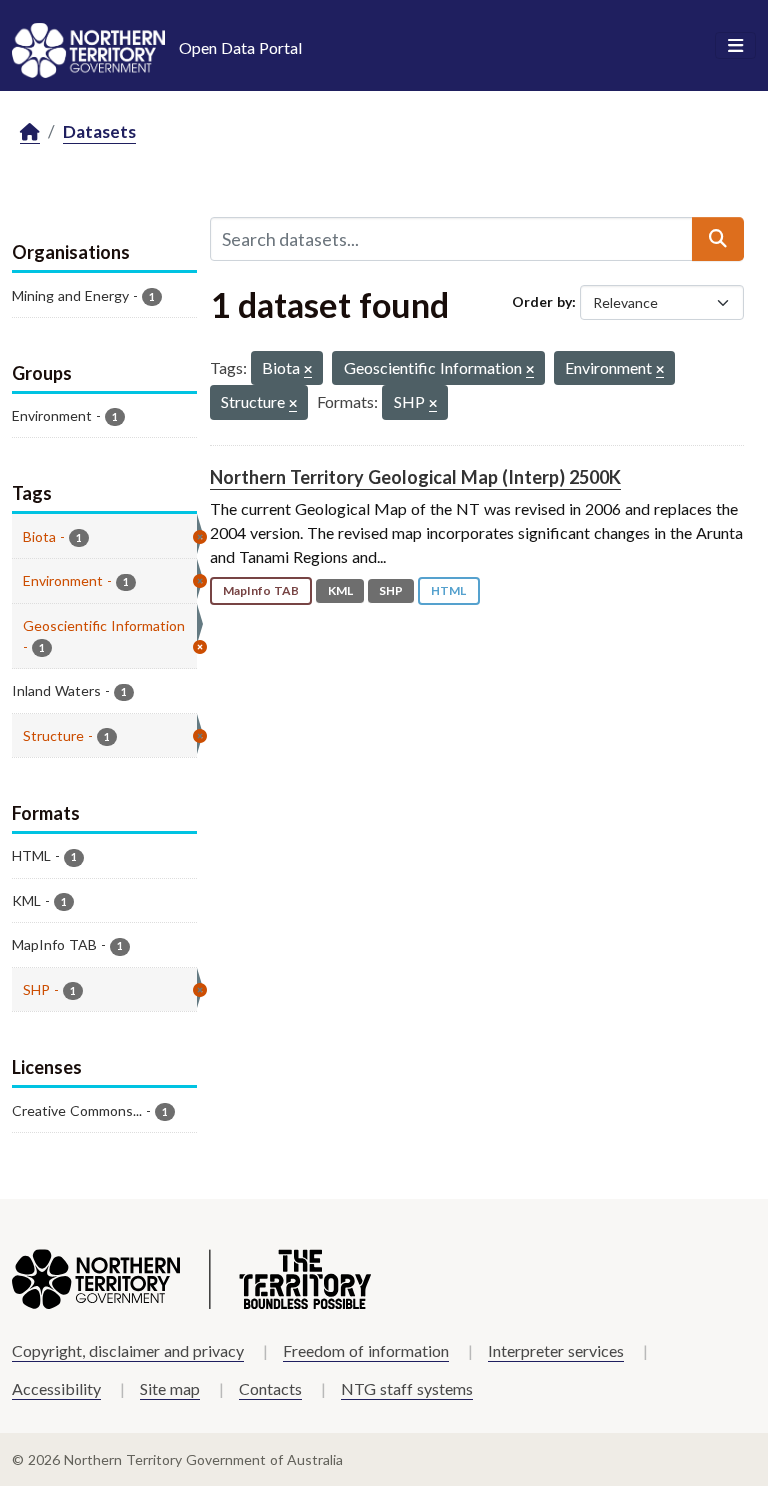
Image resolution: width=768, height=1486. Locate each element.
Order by (542, 301)
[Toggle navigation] (735, 46)
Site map (170, 1388)
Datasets (99, 131)
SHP (391, 590)
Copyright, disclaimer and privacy (128, 1350)
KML (340, 590)
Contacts (270, 1388)
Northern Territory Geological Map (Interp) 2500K (415, 477)
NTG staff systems (407, 1388)
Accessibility (56, 1388)
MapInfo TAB (261, 590)
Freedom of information (366, 1350)
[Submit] (718, 239)
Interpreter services (556, 1350)
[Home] (30, 132)
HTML (448, 590)
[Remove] (308, 370)
